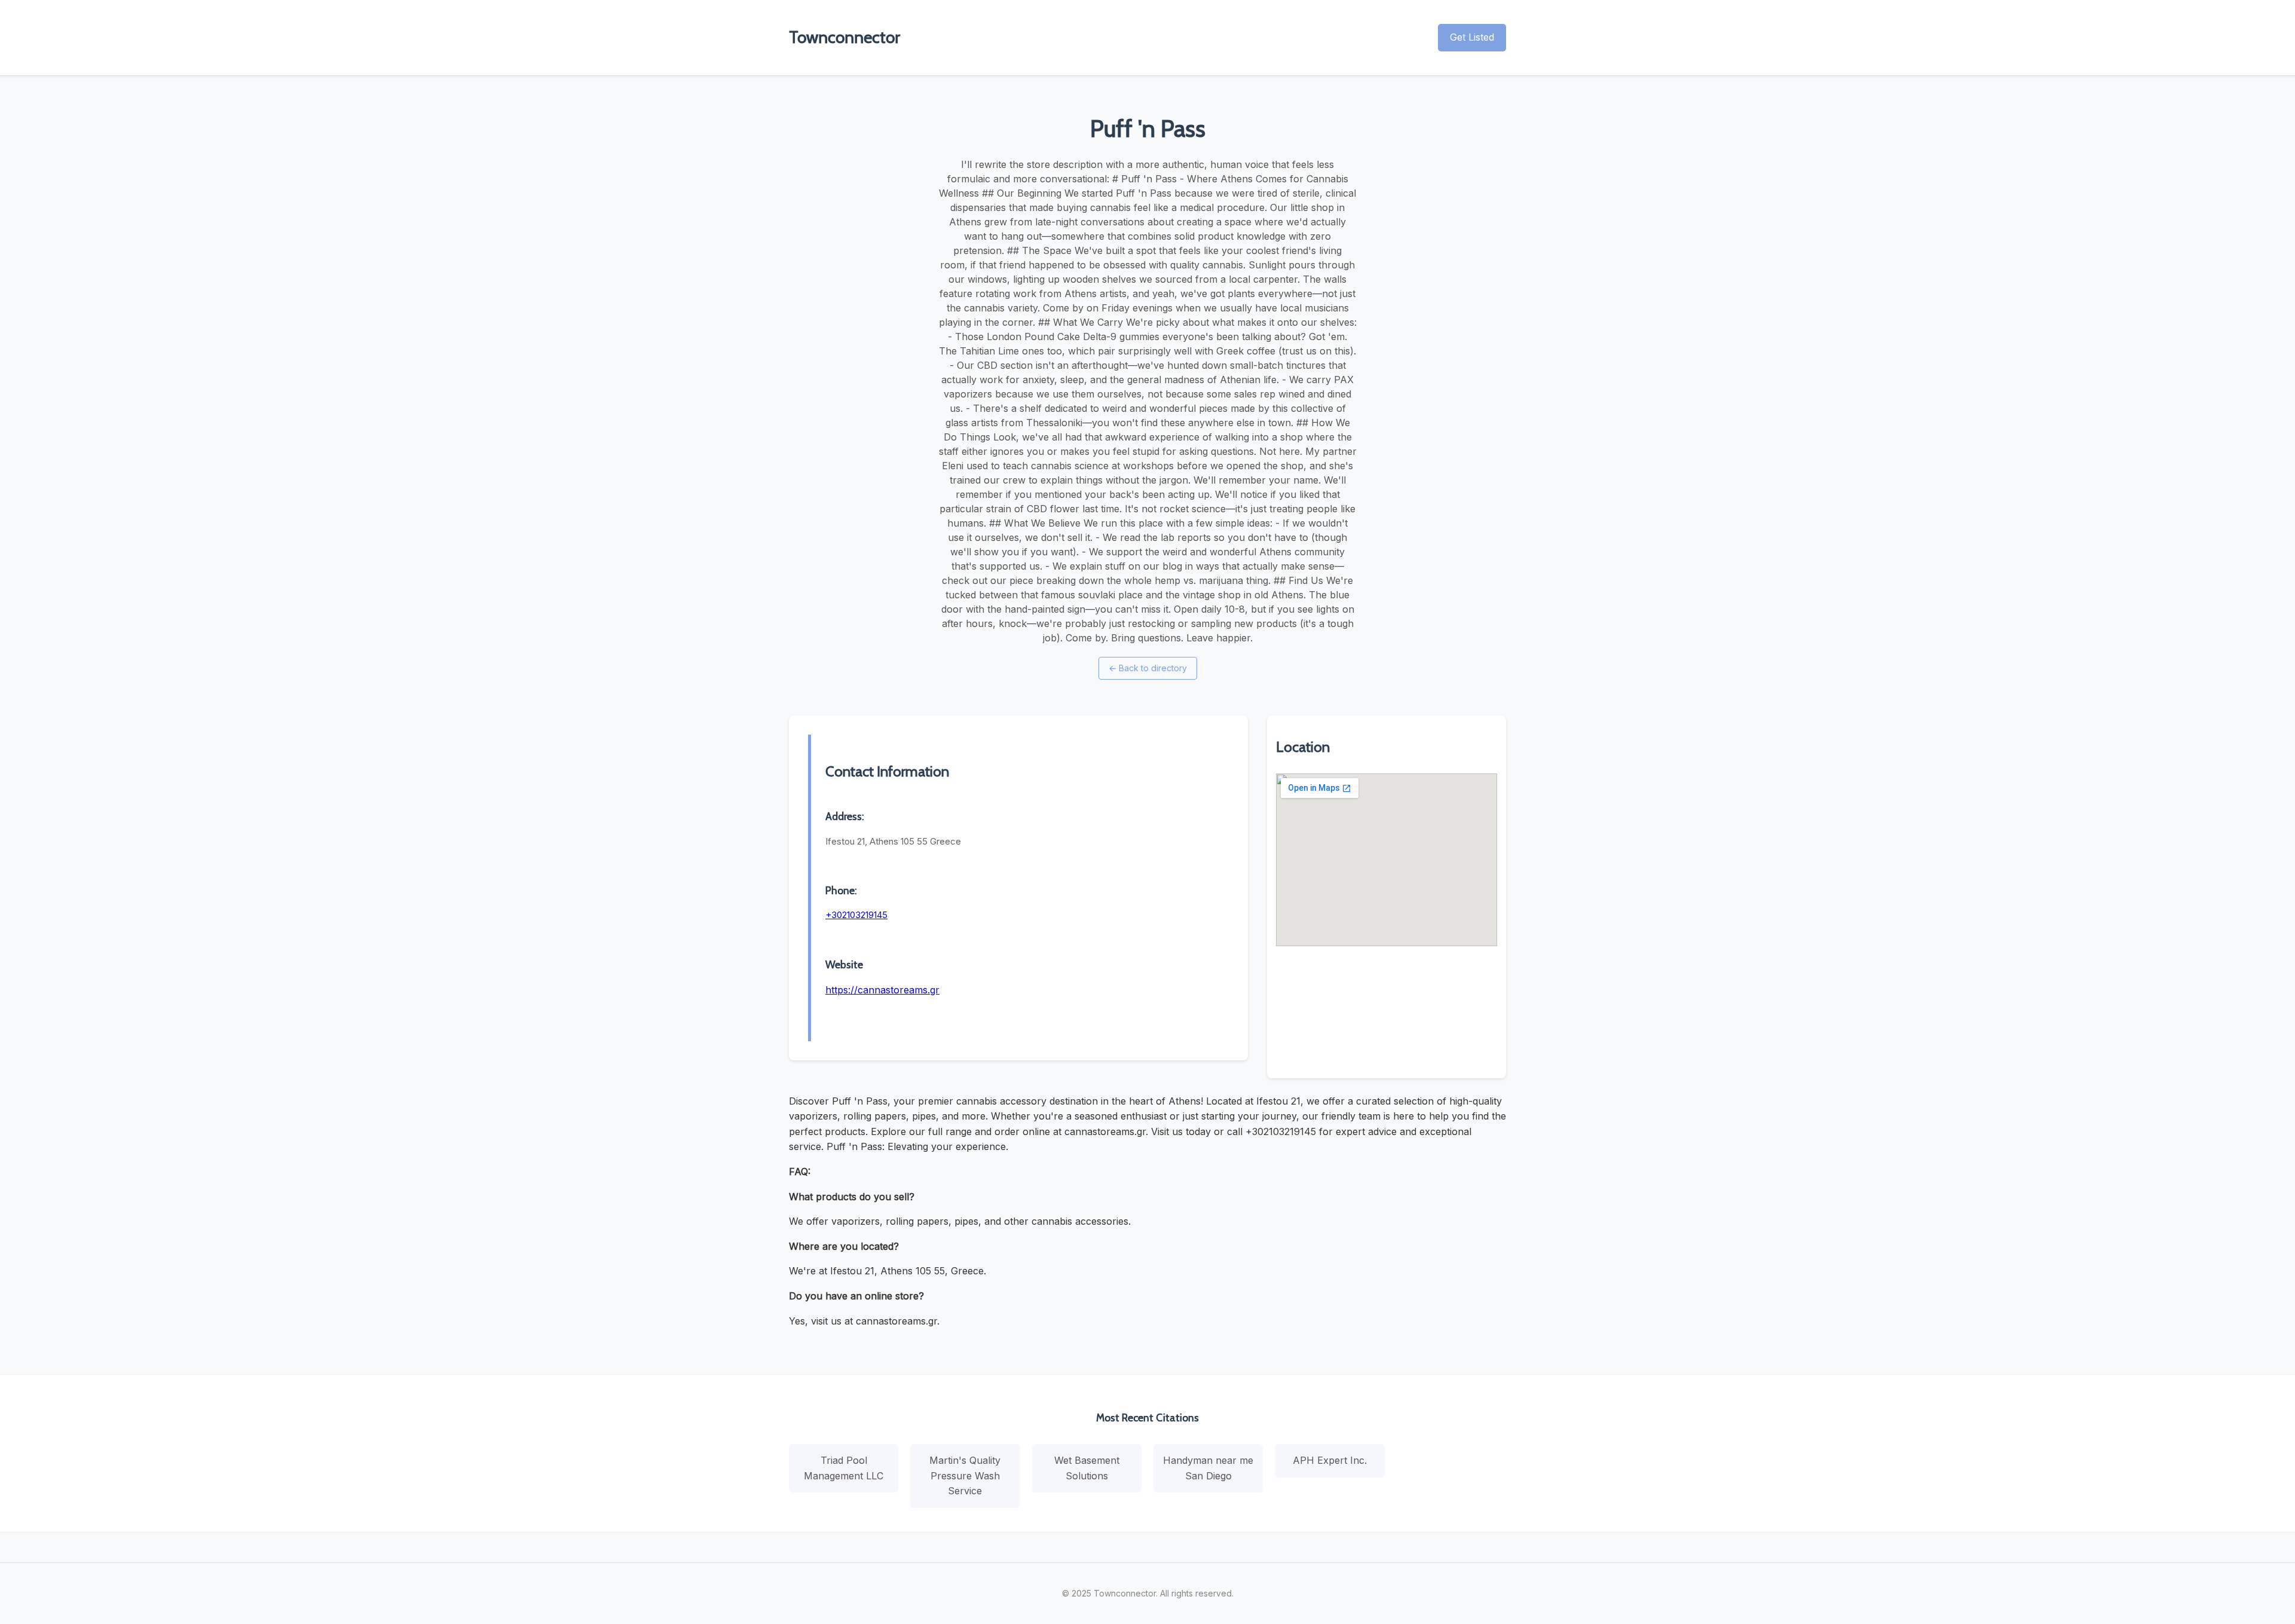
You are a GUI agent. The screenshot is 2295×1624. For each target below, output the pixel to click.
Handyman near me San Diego (1208, 1468)
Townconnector (844, 37)
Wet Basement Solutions (1087, 1468)
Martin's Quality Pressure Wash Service (965, 1475)
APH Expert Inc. (1330, 1460)
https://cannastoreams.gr (882, 990)
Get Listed (1472, 37)
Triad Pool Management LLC (844, 1468)
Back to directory (1148, 668)
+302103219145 (856, 915)
